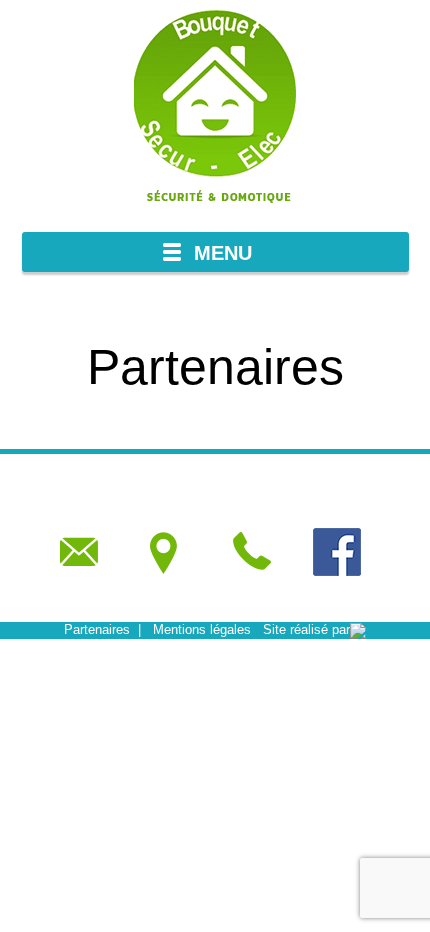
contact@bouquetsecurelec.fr (79, 551)
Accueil (45, 318)
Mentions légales (202, 629)
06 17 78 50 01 (251, 551)
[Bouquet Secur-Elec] (215, 110)
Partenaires (97, 629)
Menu (223, 253)
